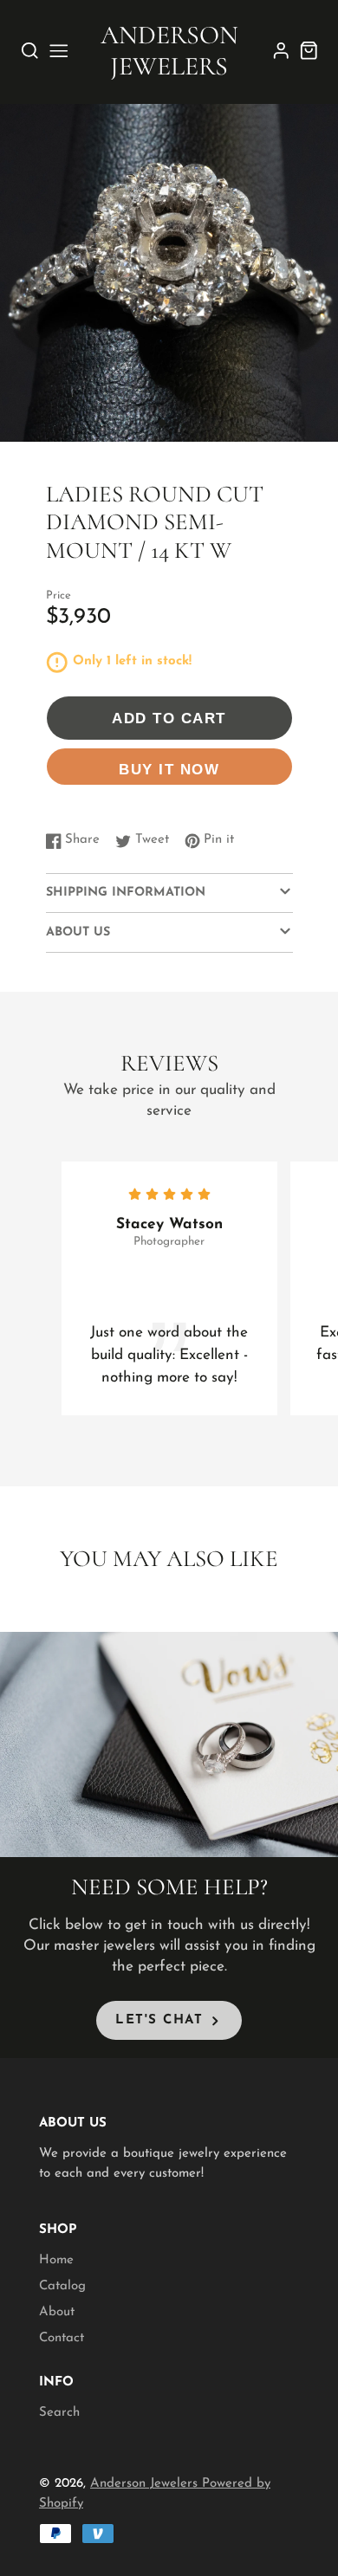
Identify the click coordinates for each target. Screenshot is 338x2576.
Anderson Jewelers (146, 2484)
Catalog (62, 2286)
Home (56, 2260)
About (57, 2312)
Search (59, 2413)
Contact (62, 2338)
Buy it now (169, 769)
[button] (162, 423)
